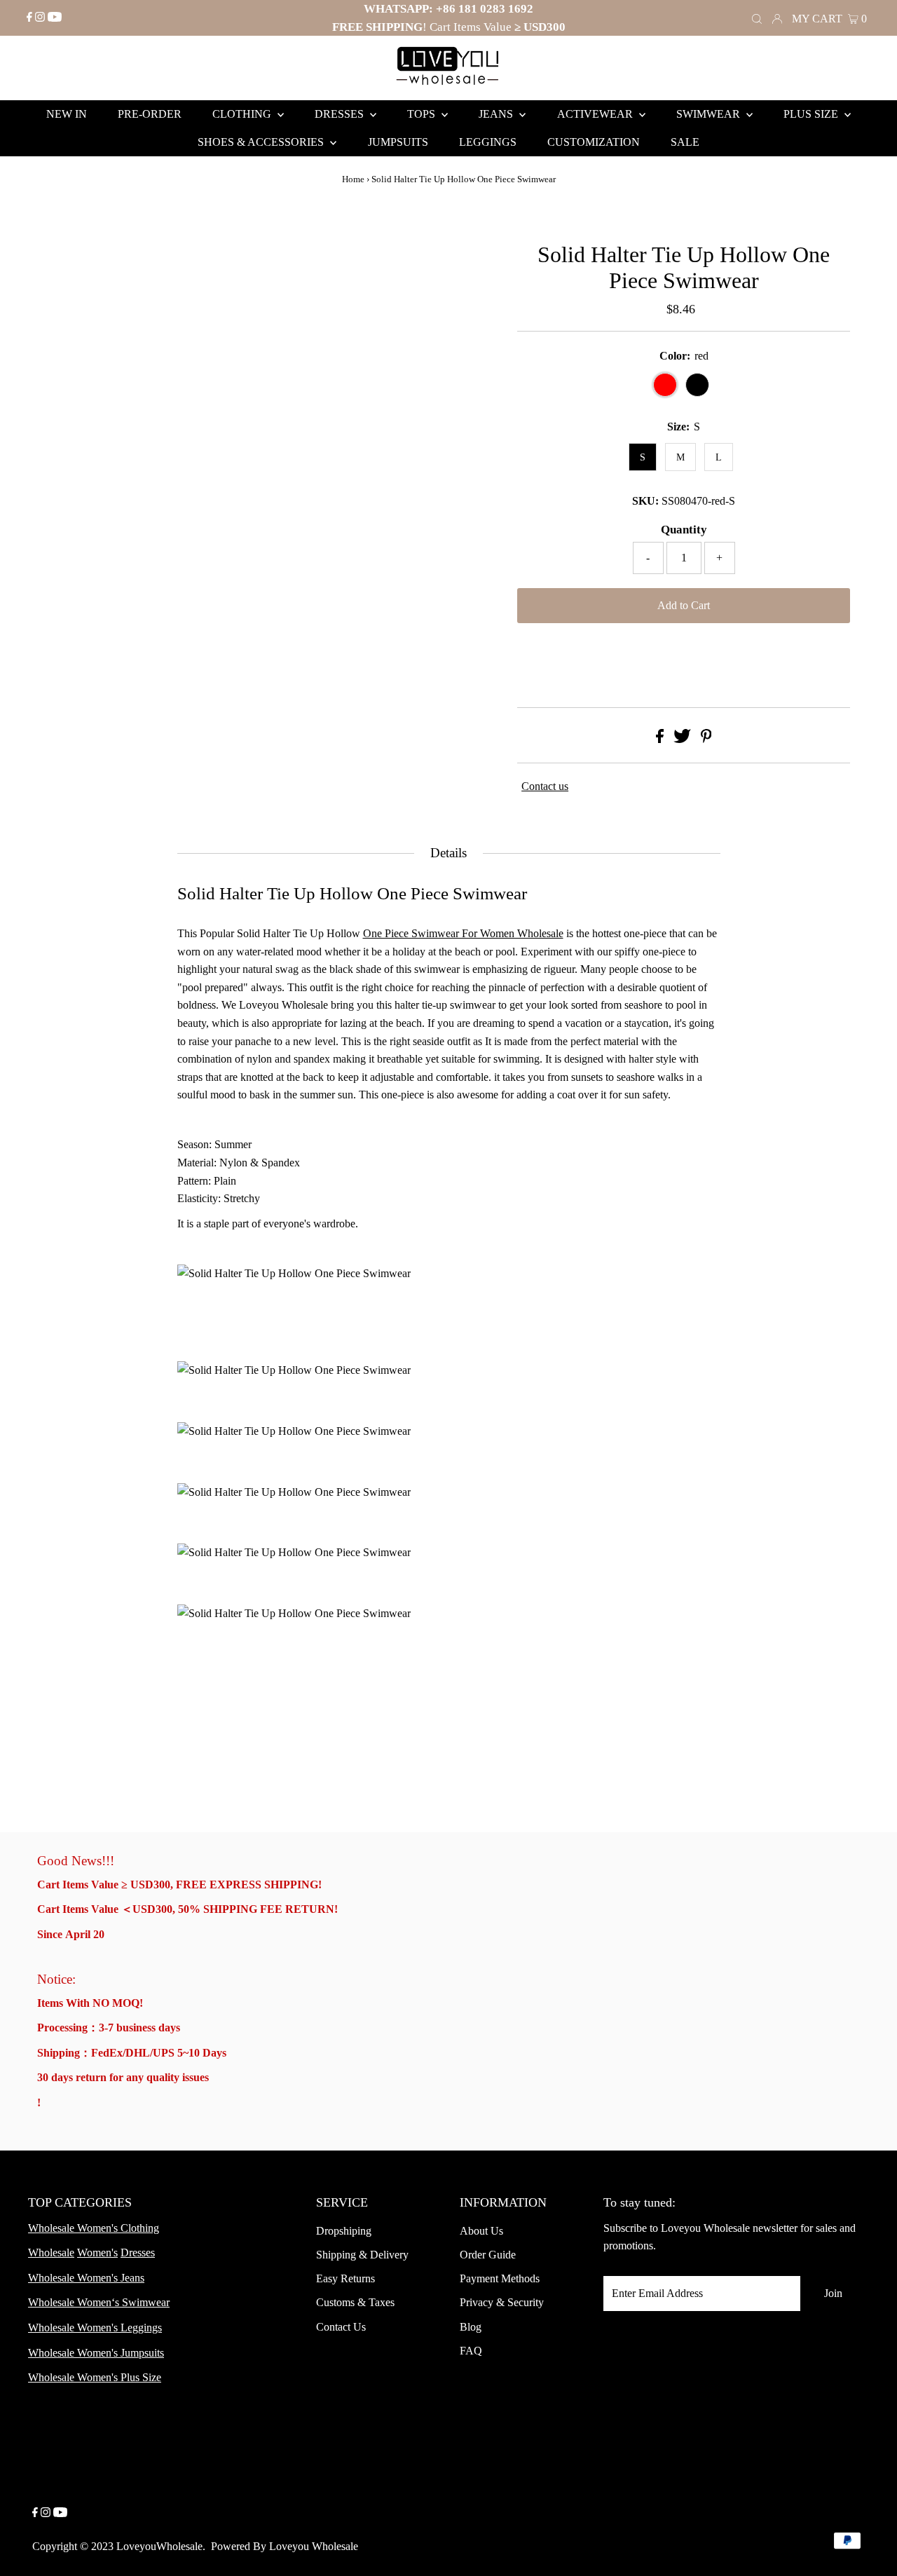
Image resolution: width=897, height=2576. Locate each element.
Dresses (138, 2253)
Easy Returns (345, 2278)
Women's (97, 2253)
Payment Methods (500, 2278)
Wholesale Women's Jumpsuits (96, 2353)
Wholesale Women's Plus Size (95, 2377)
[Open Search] (757, 18)
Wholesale (51, 2253)
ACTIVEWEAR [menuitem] (596, 114)
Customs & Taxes (355, 2302)
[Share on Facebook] (660, 739)
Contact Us (341, 2327)
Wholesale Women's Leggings (95, 2328)
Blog (471, 2327)
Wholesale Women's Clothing (94, 2228)
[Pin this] (706, 739)
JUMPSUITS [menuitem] (398, 142)
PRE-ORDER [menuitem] (150, 114)
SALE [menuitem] (685, 142)
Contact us (545, 786)
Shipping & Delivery (362, 2255)
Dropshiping (344, 2231)
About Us (481, 2231)
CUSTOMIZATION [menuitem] (594, 142)
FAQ (471, 2351)
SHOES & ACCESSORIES (262, 142)
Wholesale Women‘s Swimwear (99, 2302)
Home (353, 179)
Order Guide (488, 2255)
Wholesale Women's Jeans (86, 2278)
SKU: (645, 501)
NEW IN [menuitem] (67, 114)
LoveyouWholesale (159, 2546)
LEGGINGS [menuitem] (488, 142)
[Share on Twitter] (682, 739)
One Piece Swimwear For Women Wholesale (463, 933)
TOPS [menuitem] (423, 114)
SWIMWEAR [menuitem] (710, 114)
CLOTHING (243, 114)
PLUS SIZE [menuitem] (812, 114)
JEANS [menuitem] (497, 114)
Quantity (684, 530)
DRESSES (341, 114)
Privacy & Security (502, 2302)
